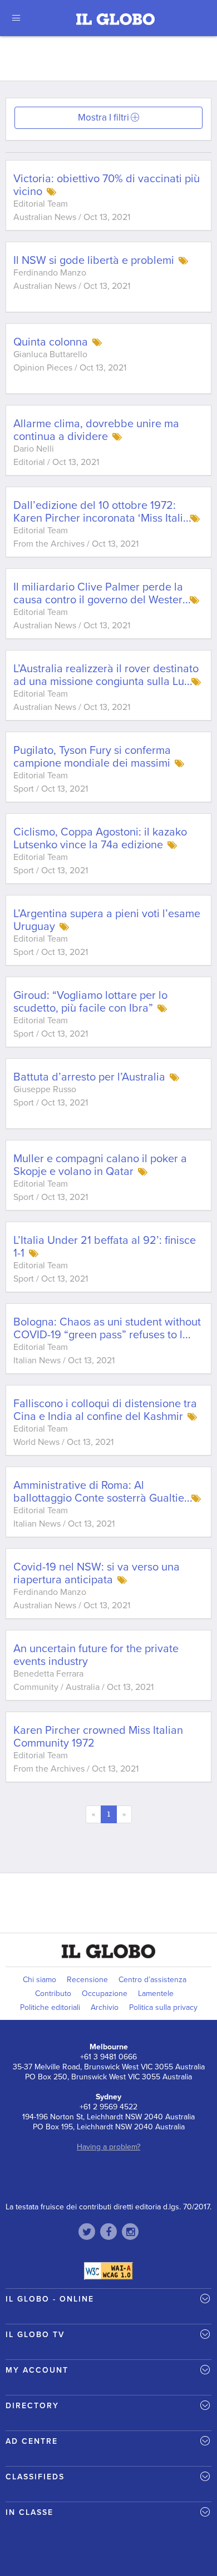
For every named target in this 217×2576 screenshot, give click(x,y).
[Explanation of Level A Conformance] (108, 2270)
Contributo (53, 1994)
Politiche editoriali (50, 2007)
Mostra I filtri (103, 117)
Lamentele (156, 1994)
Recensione (87, 1980)
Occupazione (105, 1994)
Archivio (105, 2007)
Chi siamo (40, 1980)
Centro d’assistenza (152, 1980)
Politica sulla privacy (163, 2007)
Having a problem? (108, 2147)
